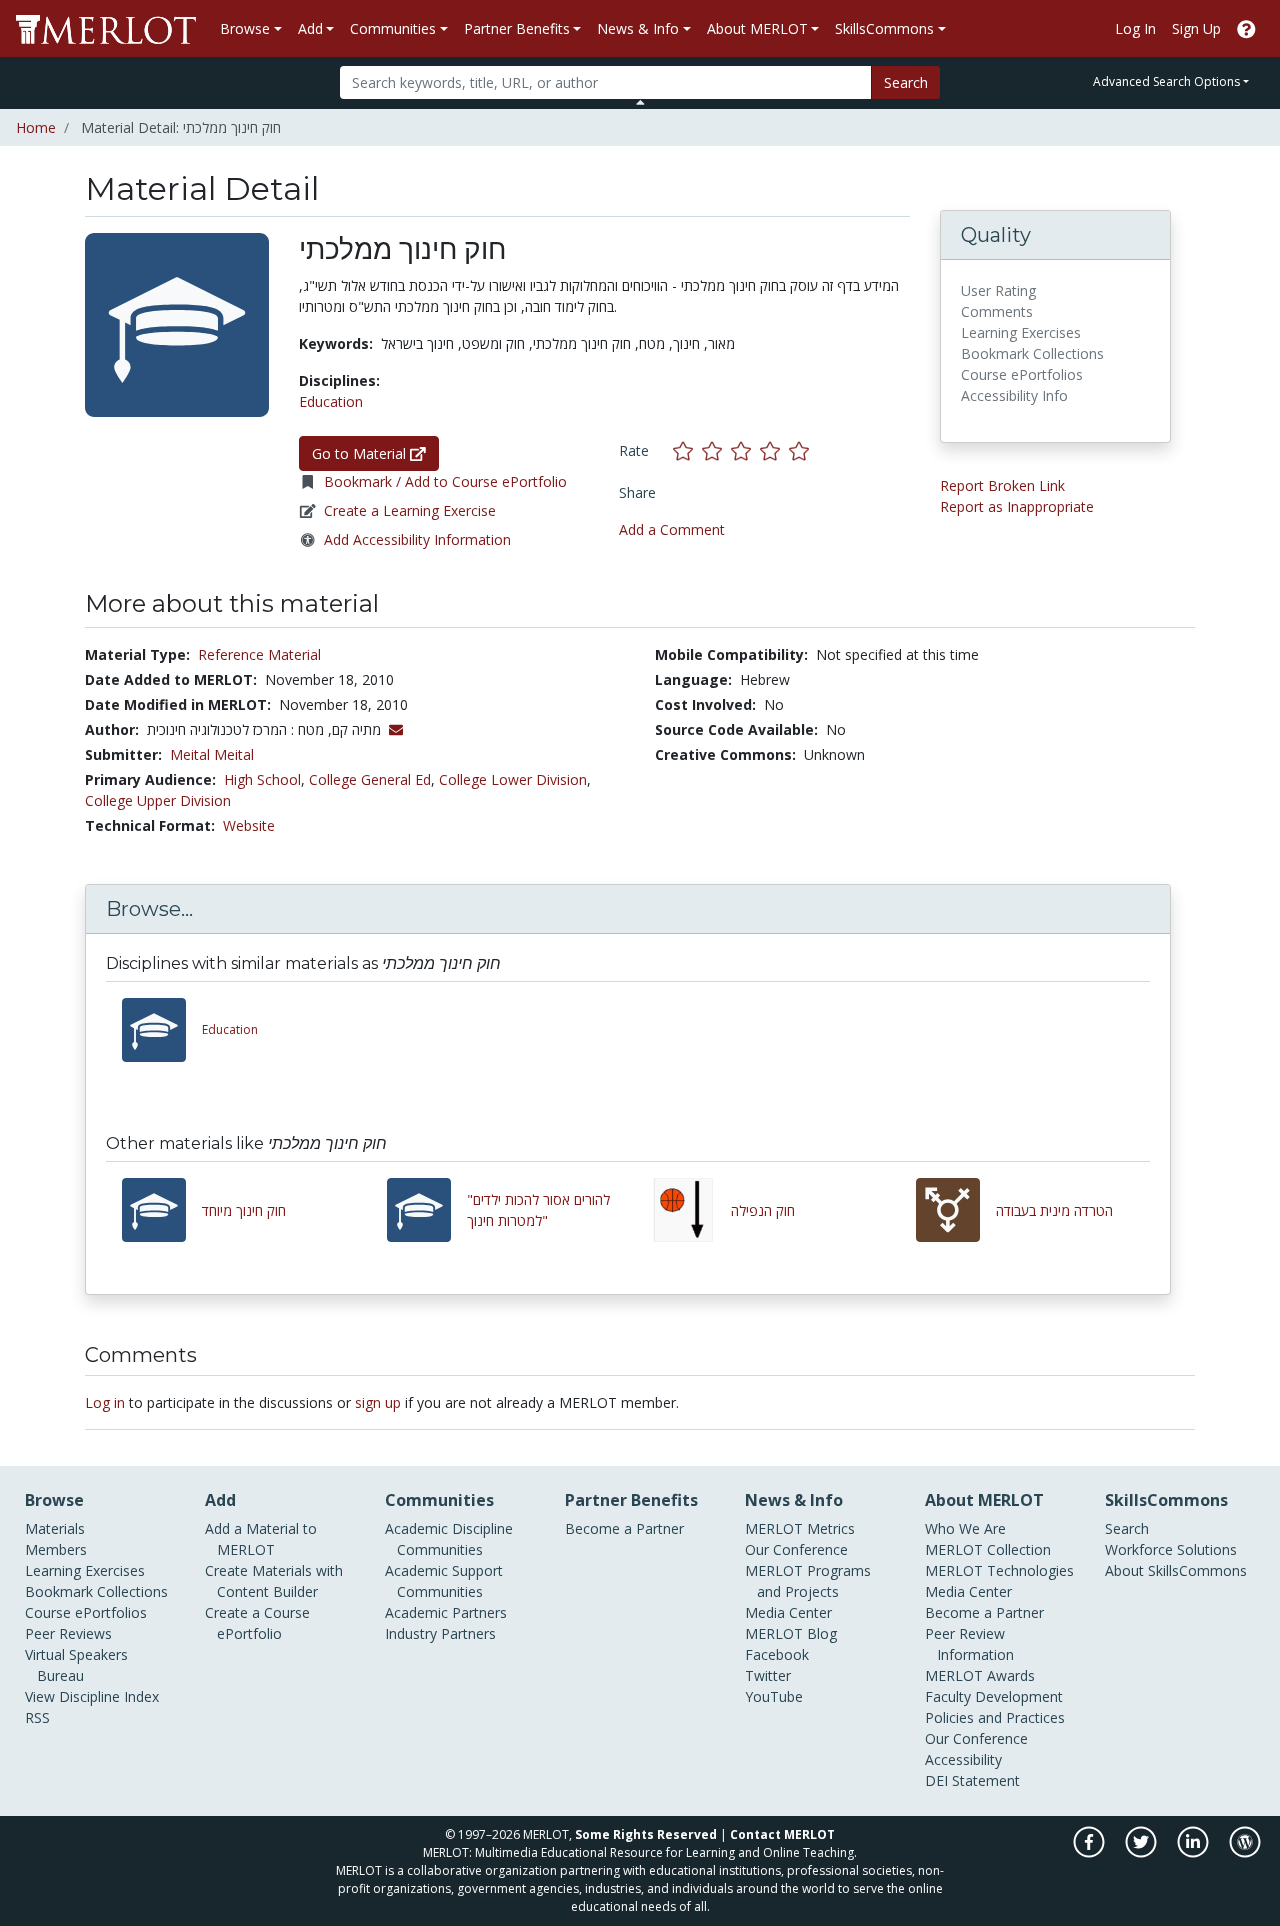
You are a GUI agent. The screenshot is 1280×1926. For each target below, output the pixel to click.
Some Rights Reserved (646, 1834)
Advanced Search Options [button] (1166, 81)
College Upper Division (158, 800)
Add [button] (310, 28)
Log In (1135, 28)
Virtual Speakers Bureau (76, 1665)
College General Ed (370, 779)
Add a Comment (672, 529)
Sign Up (1196, 28)
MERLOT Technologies (999, 1570)
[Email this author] (396, 729)
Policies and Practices (995, 1717)
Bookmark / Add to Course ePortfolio (445, 481)
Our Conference (796, 1549)
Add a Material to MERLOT (261, 1539)
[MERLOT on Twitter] (1142, 1852)
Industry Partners (440, 1633)
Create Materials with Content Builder (274, 1581)
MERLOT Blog (791, 1633)
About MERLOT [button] (757, 28)
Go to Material (361, 453)
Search (906, 82)
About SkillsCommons (1176, 1570)
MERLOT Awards (980, 1675)
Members (56, 1549)
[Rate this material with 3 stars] (745, 450)
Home (36, 127)
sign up (378, 1402)
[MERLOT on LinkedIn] (1194, 1852)
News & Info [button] (638, 28)
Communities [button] (393, 28)
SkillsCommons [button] (884, 28)
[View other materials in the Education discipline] (162, 1030)
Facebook (777, 1654)
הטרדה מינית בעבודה (1054, 1210)
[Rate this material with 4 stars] (774, 450)
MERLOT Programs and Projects (808, 1581)
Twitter (768, 1675)
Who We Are (965, 1528)
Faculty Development (994, 1696)
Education (331, 401)
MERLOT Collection (988, 1549)
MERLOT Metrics (800, 1528)
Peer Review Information (969, 1644)
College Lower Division (513, 779)
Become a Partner (624, 1528)
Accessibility (963, 1759)
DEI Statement (972, 1780)
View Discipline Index (92, 1696)
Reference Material (259, 654)
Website (249, 825)
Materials (55, 1528)
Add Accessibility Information (417, 539)
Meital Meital (212, 754)
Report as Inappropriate (1017, 506)
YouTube (774, 1696)
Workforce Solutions (1171, 1549)
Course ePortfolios (86, 1612)
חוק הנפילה (763, 1210)
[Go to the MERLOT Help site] (1246, 28)
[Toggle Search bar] (640, 102)
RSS (37, 1717)
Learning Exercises (85, 1570)
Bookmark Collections (96, 1591)
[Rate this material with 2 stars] (716, 450)
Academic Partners (446, 1612)
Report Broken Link (1002, 485)
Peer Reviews (68, 1633)
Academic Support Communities (444, 1581)
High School (262, 779)
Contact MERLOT (782, 1834)
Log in (105, 1402)
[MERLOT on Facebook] (1090, 1852)
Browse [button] (245, 28)
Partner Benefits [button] (517, 28)
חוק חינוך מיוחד (244, 1210)
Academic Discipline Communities (449, 1539)
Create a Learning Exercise (410, 510)
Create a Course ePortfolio (257, 1623)
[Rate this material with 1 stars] (687, 450)
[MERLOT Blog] (1245, 1852)
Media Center (788, 1612)
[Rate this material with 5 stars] (801, 450)
